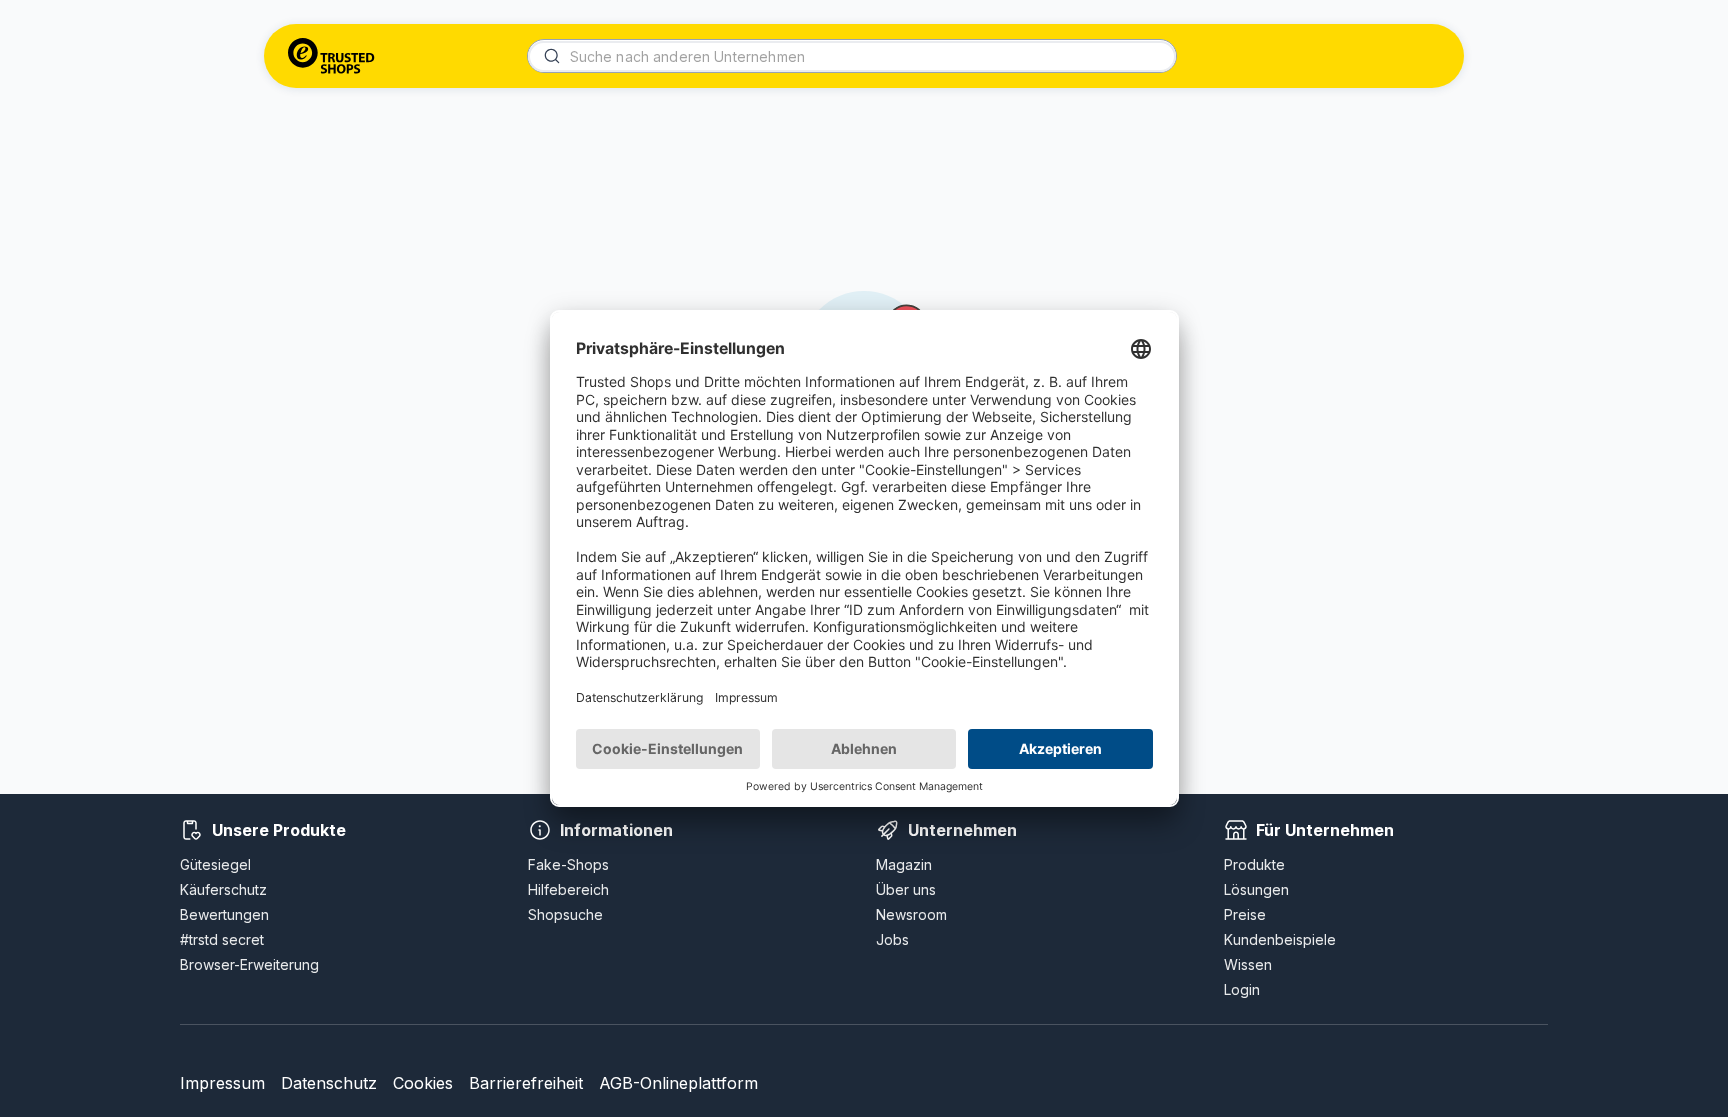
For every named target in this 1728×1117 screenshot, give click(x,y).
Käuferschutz (223, 889)
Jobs (892, 939)
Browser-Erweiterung (249, 964)
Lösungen (1256, 889)
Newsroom (911, 914)
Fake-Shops (568, 864)
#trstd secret (222, 939)
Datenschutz (329, 1083)
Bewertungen (224, 914)
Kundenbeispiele (1280, 939)
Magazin (904, 864)
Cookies (423, 1083)
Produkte (1254, 864)
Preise (1245, 914)
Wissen (1248, 964)
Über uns (906, 889)
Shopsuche (565, 914)
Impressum (222, 1083)
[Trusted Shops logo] (331, 56)
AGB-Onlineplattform (678, 1083)
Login (1242, 989)
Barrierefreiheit (526, 1083)
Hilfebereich (568, 889)
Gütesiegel (215, 864)
